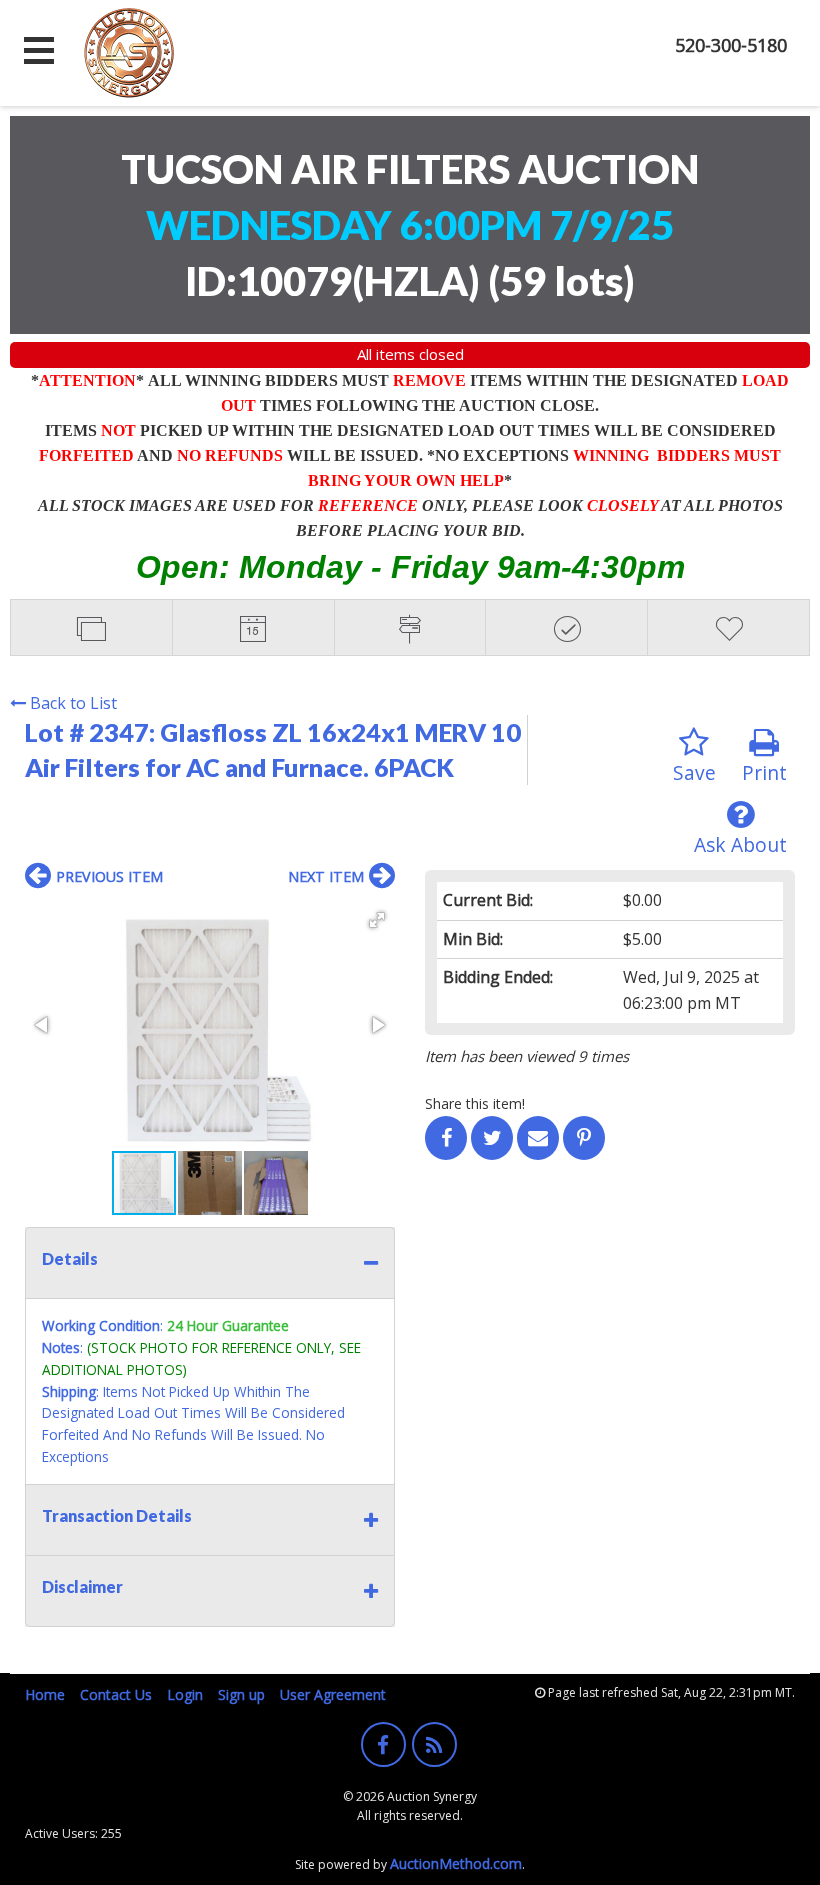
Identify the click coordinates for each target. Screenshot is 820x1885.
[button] (377, 920)
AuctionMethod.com (456, 1863)
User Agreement (333, 1694)
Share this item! (475, 1103)
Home (45, 1694)
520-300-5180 (731, 45)
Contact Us (116, 1694)
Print (764, 772)
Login (185, 1694)
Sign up (241, 1694)
